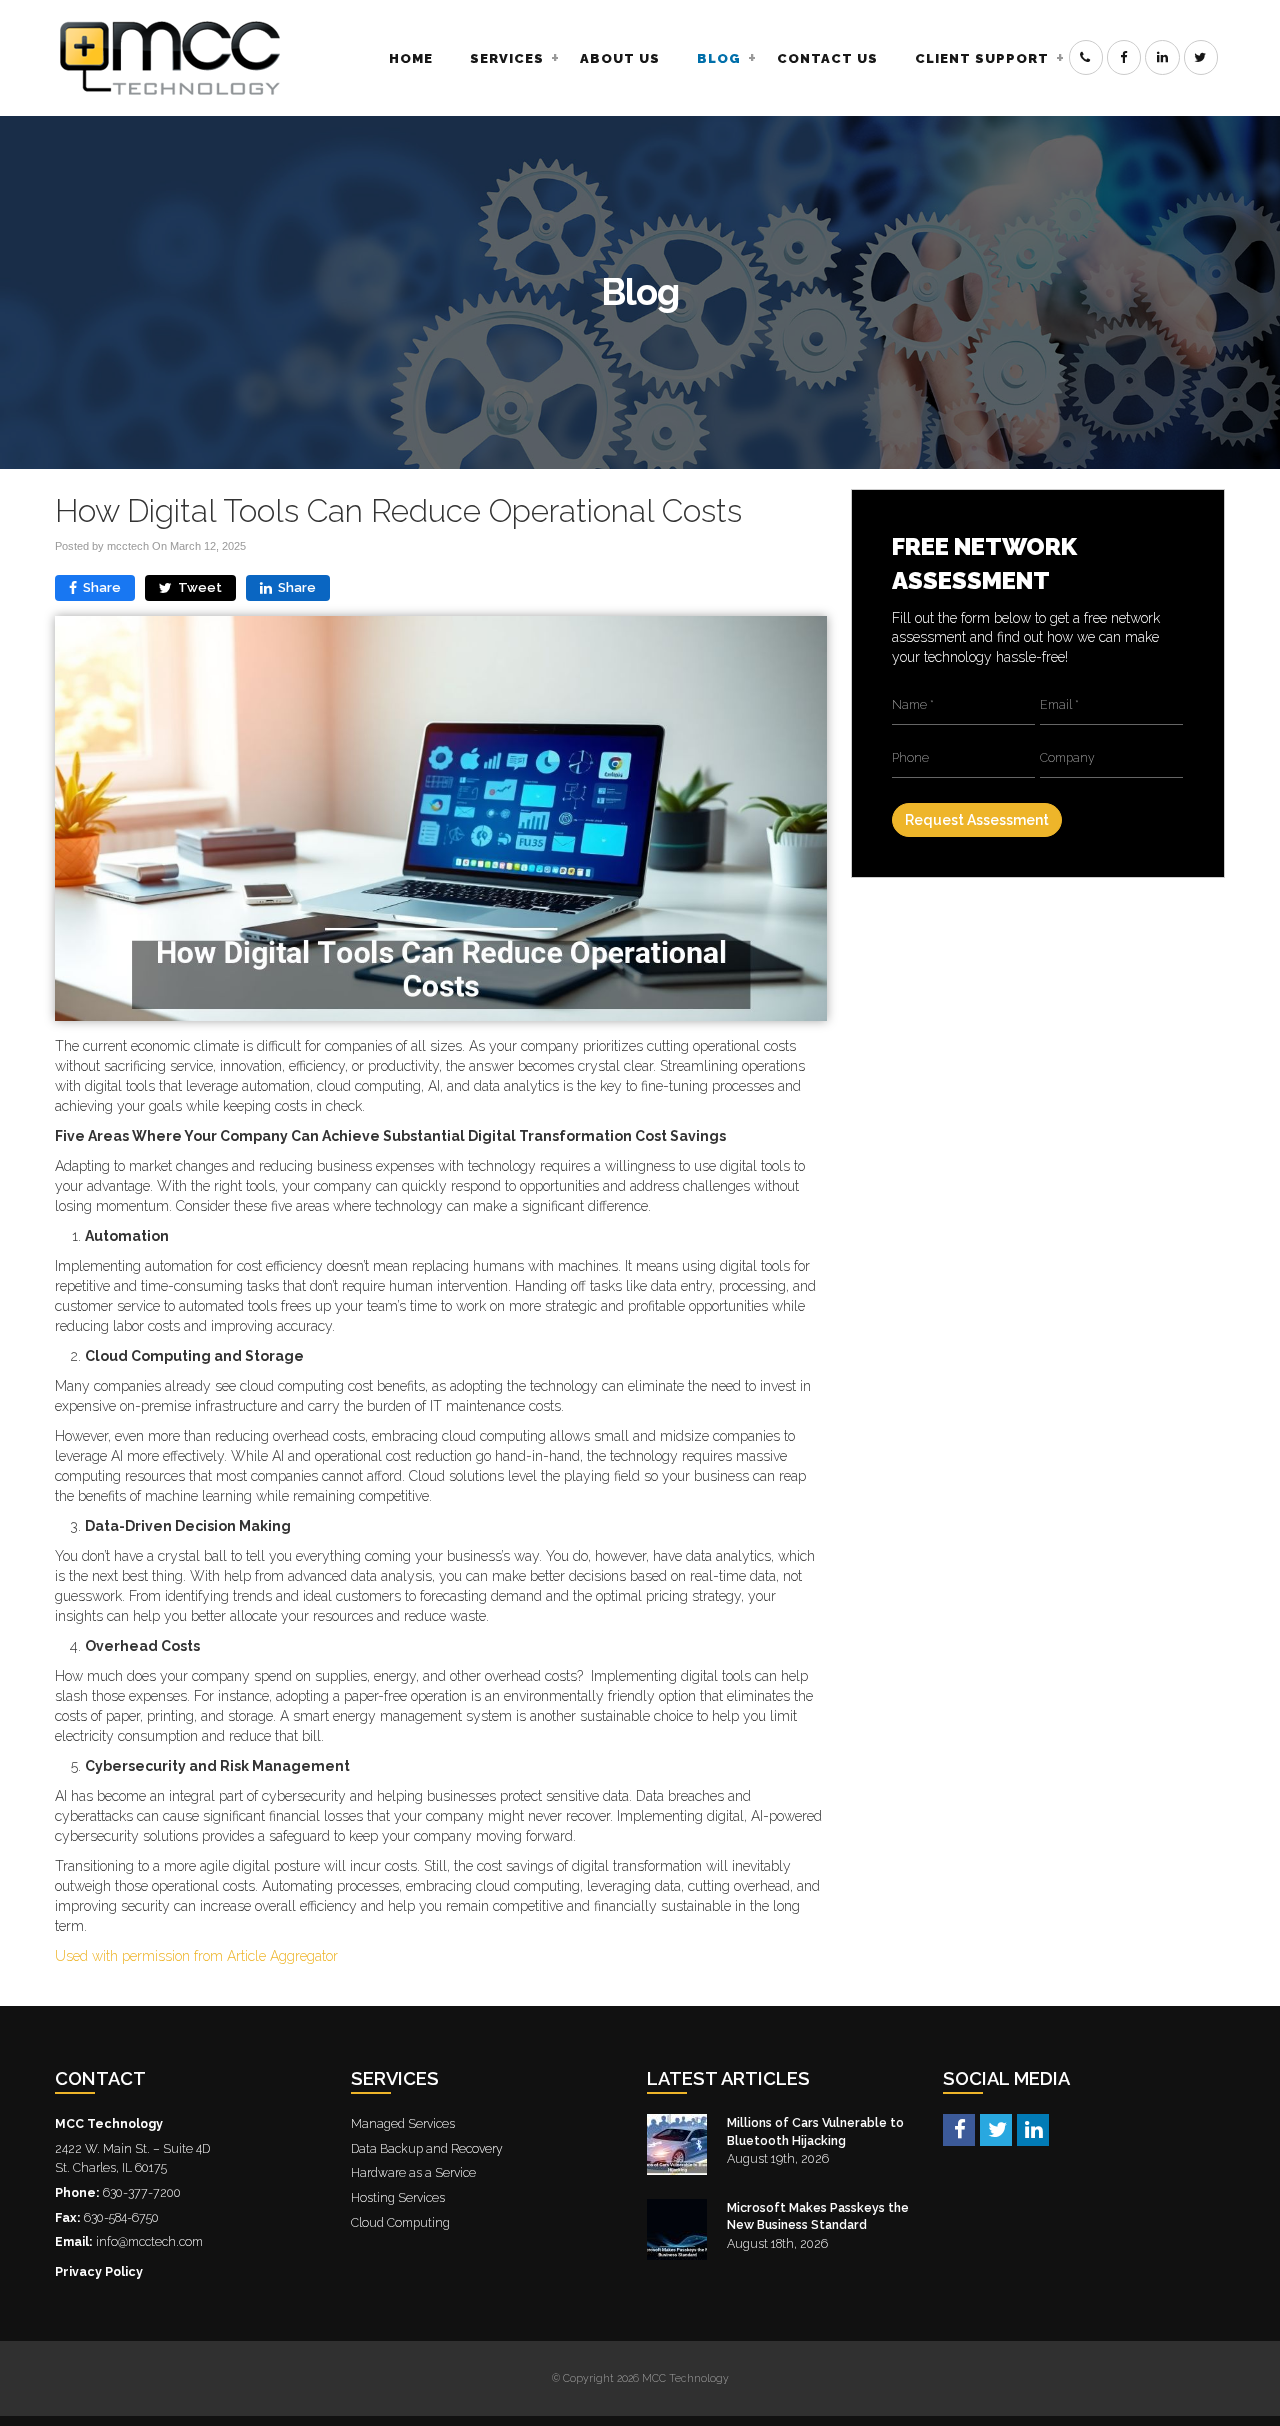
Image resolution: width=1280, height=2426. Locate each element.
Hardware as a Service (413, 2172)
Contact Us (827, 58)
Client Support (982, 58)
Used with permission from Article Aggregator (196, 1956)
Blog (719, 58)
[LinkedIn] (1033, 2129)
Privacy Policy (99, 2271)
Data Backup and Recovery (427, 2148)
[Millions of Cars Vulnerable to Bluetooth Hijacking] (677, 2144)
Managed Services (403, 2123)
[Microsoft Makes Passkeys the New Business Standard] (677, 2229)
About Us (620, 58)
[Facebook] (959, 2129)
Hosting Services (398, 2197)
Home (411, 58)
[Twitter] (996, 2129)
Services (507, 58)
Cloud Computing (400, 2222)
